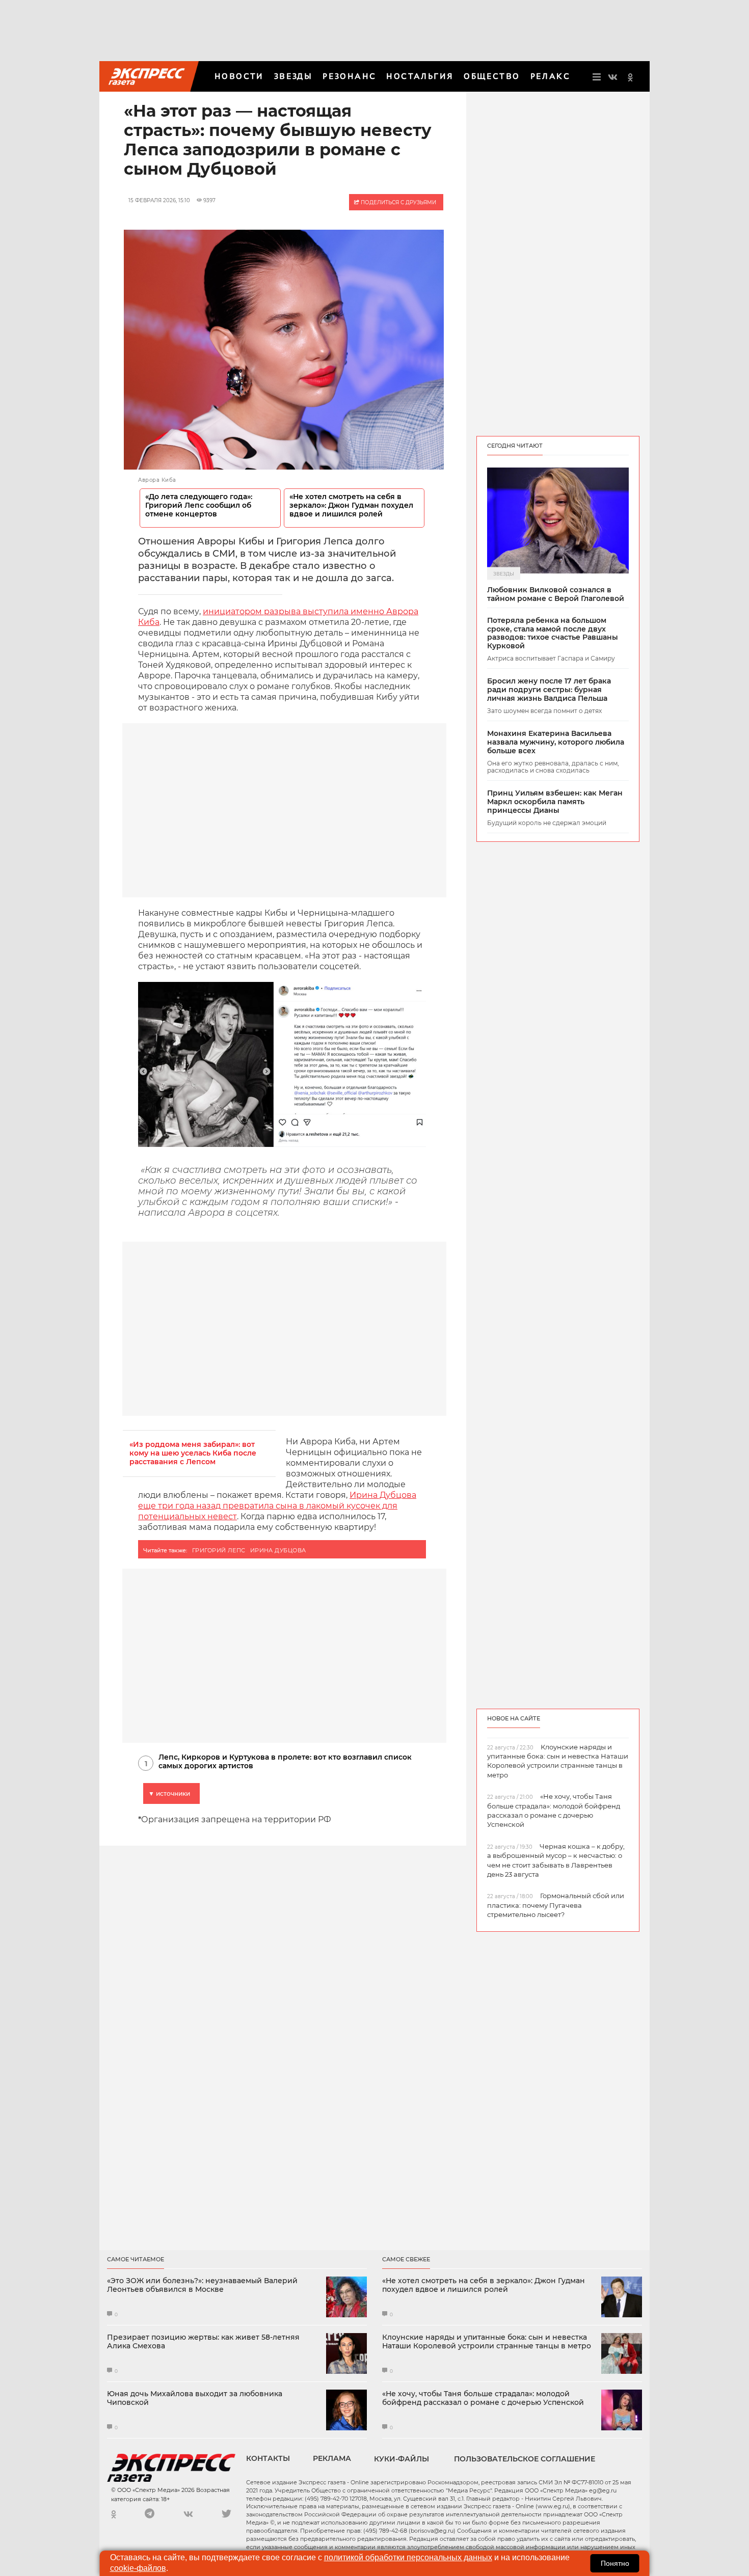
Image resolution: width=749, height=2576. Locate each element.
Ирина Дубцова (278, 1550)
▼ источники (169, 1793)
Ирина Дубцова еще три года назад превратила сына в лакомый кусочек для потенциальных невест (277, 1506)
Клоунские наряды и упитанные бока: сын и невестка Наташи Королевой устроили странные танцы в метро (487, 2342)
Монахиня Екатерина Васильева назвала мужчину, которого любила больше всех (556, 742)
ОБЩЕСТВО (492, 76)
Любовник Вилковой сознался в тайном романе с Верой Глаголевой (556, 594)
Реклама (332, 2458)
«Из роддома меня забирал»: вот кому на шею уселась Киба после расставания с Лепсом (193, 1453)
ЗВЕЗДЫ (293, 76)
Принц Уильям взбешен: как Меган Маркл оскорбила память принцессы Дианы (555, 802)
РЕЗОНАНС (349, 76)
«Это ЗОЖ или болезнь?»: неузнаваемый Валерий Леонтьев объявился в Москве (202, 2285)
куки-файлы (402, 2459)
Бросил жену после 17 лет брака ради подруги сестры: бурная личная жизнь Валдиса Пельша (549, 690)
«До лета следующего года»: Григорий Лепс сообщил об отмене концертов (199, 505)
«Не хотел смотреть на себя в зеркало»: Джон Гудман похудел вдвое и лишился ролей (351, 505)
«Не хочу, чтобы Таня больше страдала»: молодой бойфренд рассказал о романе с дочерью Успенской (483, 2398)
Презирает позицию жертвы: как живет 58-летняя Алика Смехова (203, 2342)
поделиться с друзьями (398, 202)
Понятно (615, 2563)
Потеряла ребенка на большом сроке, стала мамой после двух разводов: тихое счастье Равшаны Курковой (553, 633)
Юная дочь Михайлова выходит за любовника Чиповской (195, 2398)
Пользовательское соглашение (525, 2459)
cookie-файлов (138, 2568)
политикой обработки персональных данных (408, 2557)
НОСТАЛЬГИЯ (420, 76)
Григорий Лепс (219, 1550)
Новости (239, 76)
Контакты (268, 2458)
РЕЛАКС (550, 76)
